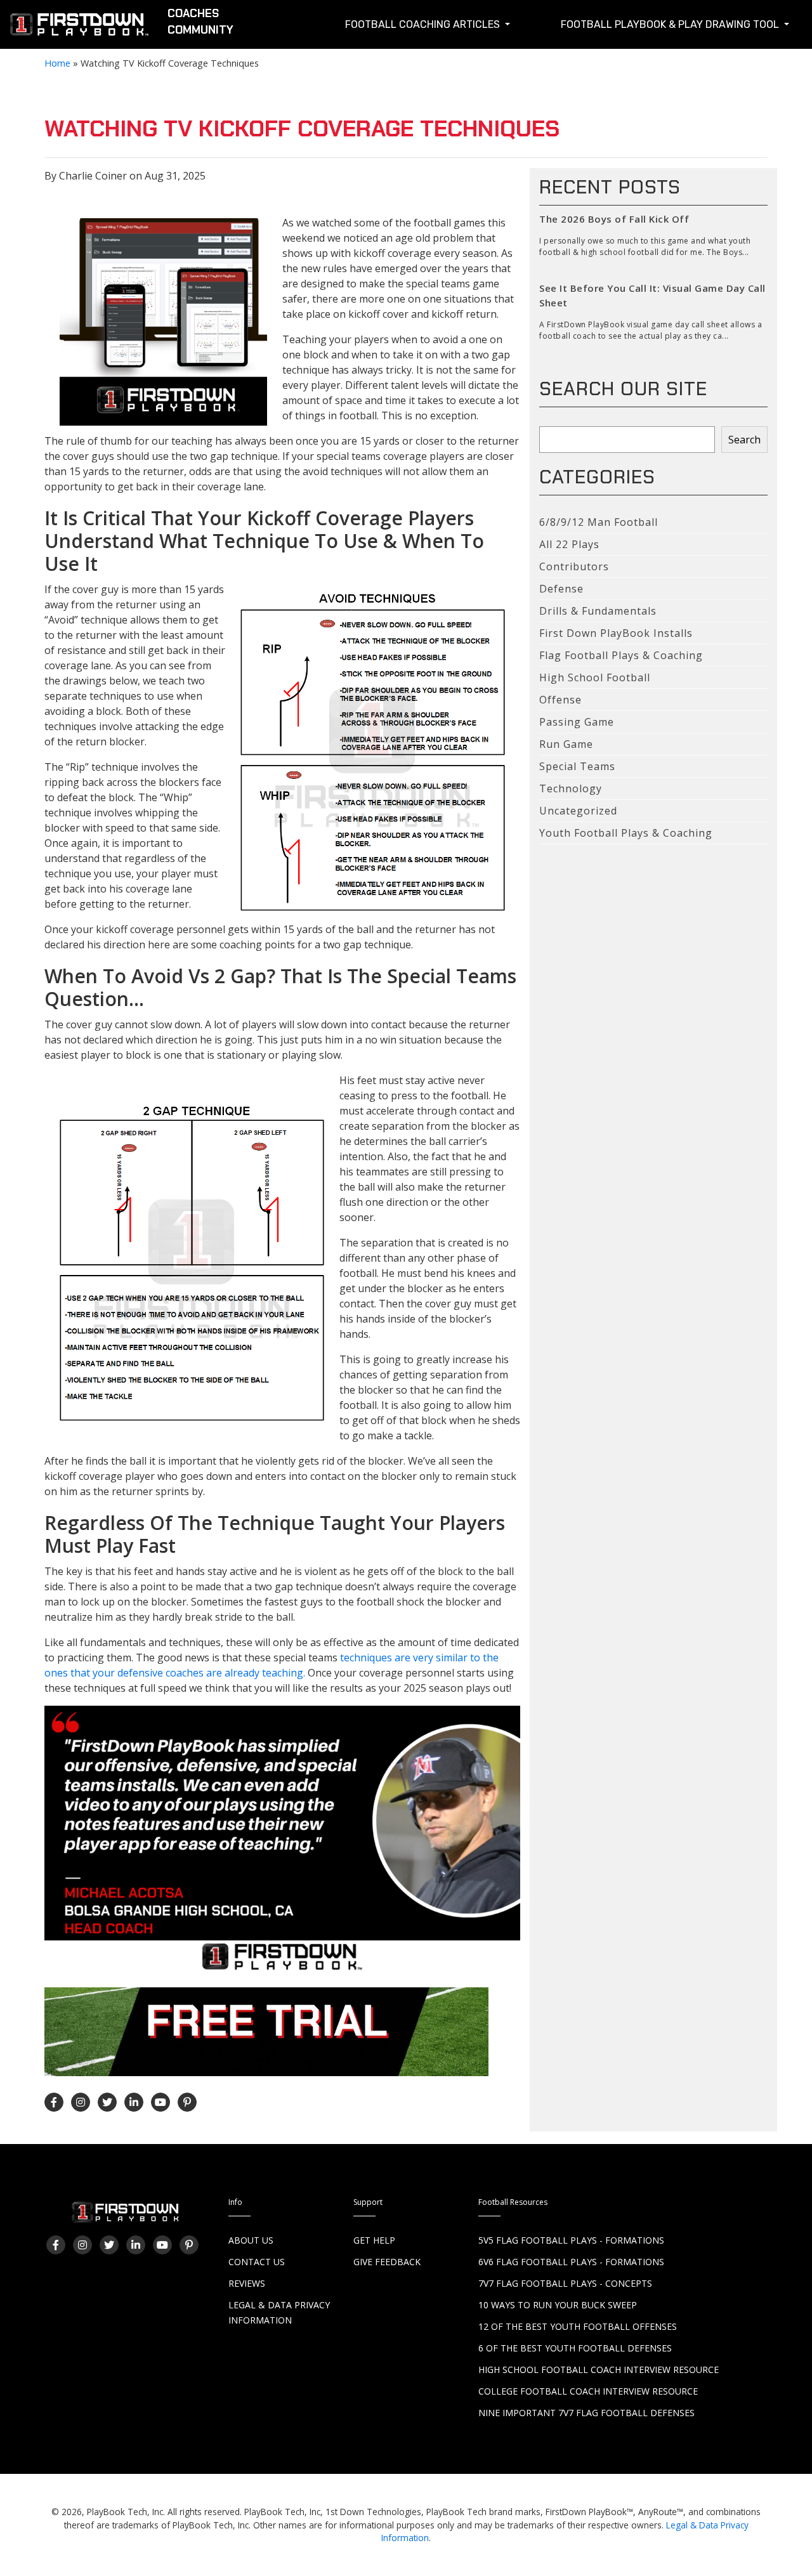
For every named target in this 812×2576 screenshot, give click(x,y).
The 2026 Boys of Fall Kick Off (614, 219)
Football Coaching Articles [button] (424, 24)
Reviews (247, 2283)
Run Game (566, 744)
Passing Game (577, 722)
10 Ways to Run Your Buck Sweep (558, 2305)
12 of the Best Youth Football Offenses (578, 2326)
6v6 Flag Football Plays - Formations (571, 2262)
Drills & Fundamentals (598, 611)
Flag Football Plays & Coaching (621, 655)
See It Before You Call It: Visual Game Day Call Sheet (652, 295)
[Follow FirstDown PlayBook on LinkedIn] (134, 2102)
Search (744, 440)
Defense (561, 589)
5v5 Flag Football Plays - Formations (571, 2240)
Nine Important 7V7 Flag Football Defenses (586, 2413)
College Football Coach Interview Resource (588, 2391)
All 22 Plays (569, 544)
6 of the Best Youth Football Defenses (575, 2348)
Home (57, 63)
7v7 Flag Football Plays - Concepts (565, 2283)
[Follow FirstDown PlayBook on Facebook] (54, 2102)
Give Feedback (387, 2262)
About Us (251, 2240)
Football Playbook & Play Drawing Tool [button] (671, 24)
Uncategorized (578, 811)
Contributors (574, 566)
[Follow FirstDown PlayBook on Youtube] (160, 2102)
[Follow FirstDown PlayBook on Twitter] (107, 2102)
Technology (571, 788)
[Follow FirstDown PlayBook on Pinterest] (187, 2102)
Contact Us (257, 2262)
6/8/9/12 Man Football (599, 522)
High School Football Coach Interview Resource (599, 2370)
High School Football (595, 677)
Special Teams (577, 766)
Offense (560, 700)
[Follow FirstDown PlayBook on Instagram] (81, 2102)
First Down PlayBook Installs (616, 633)
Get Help (374, 2240)
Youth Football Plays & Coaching (626, 833)
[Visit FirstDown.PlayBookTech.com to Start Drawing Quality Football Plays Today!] (80, 27)
